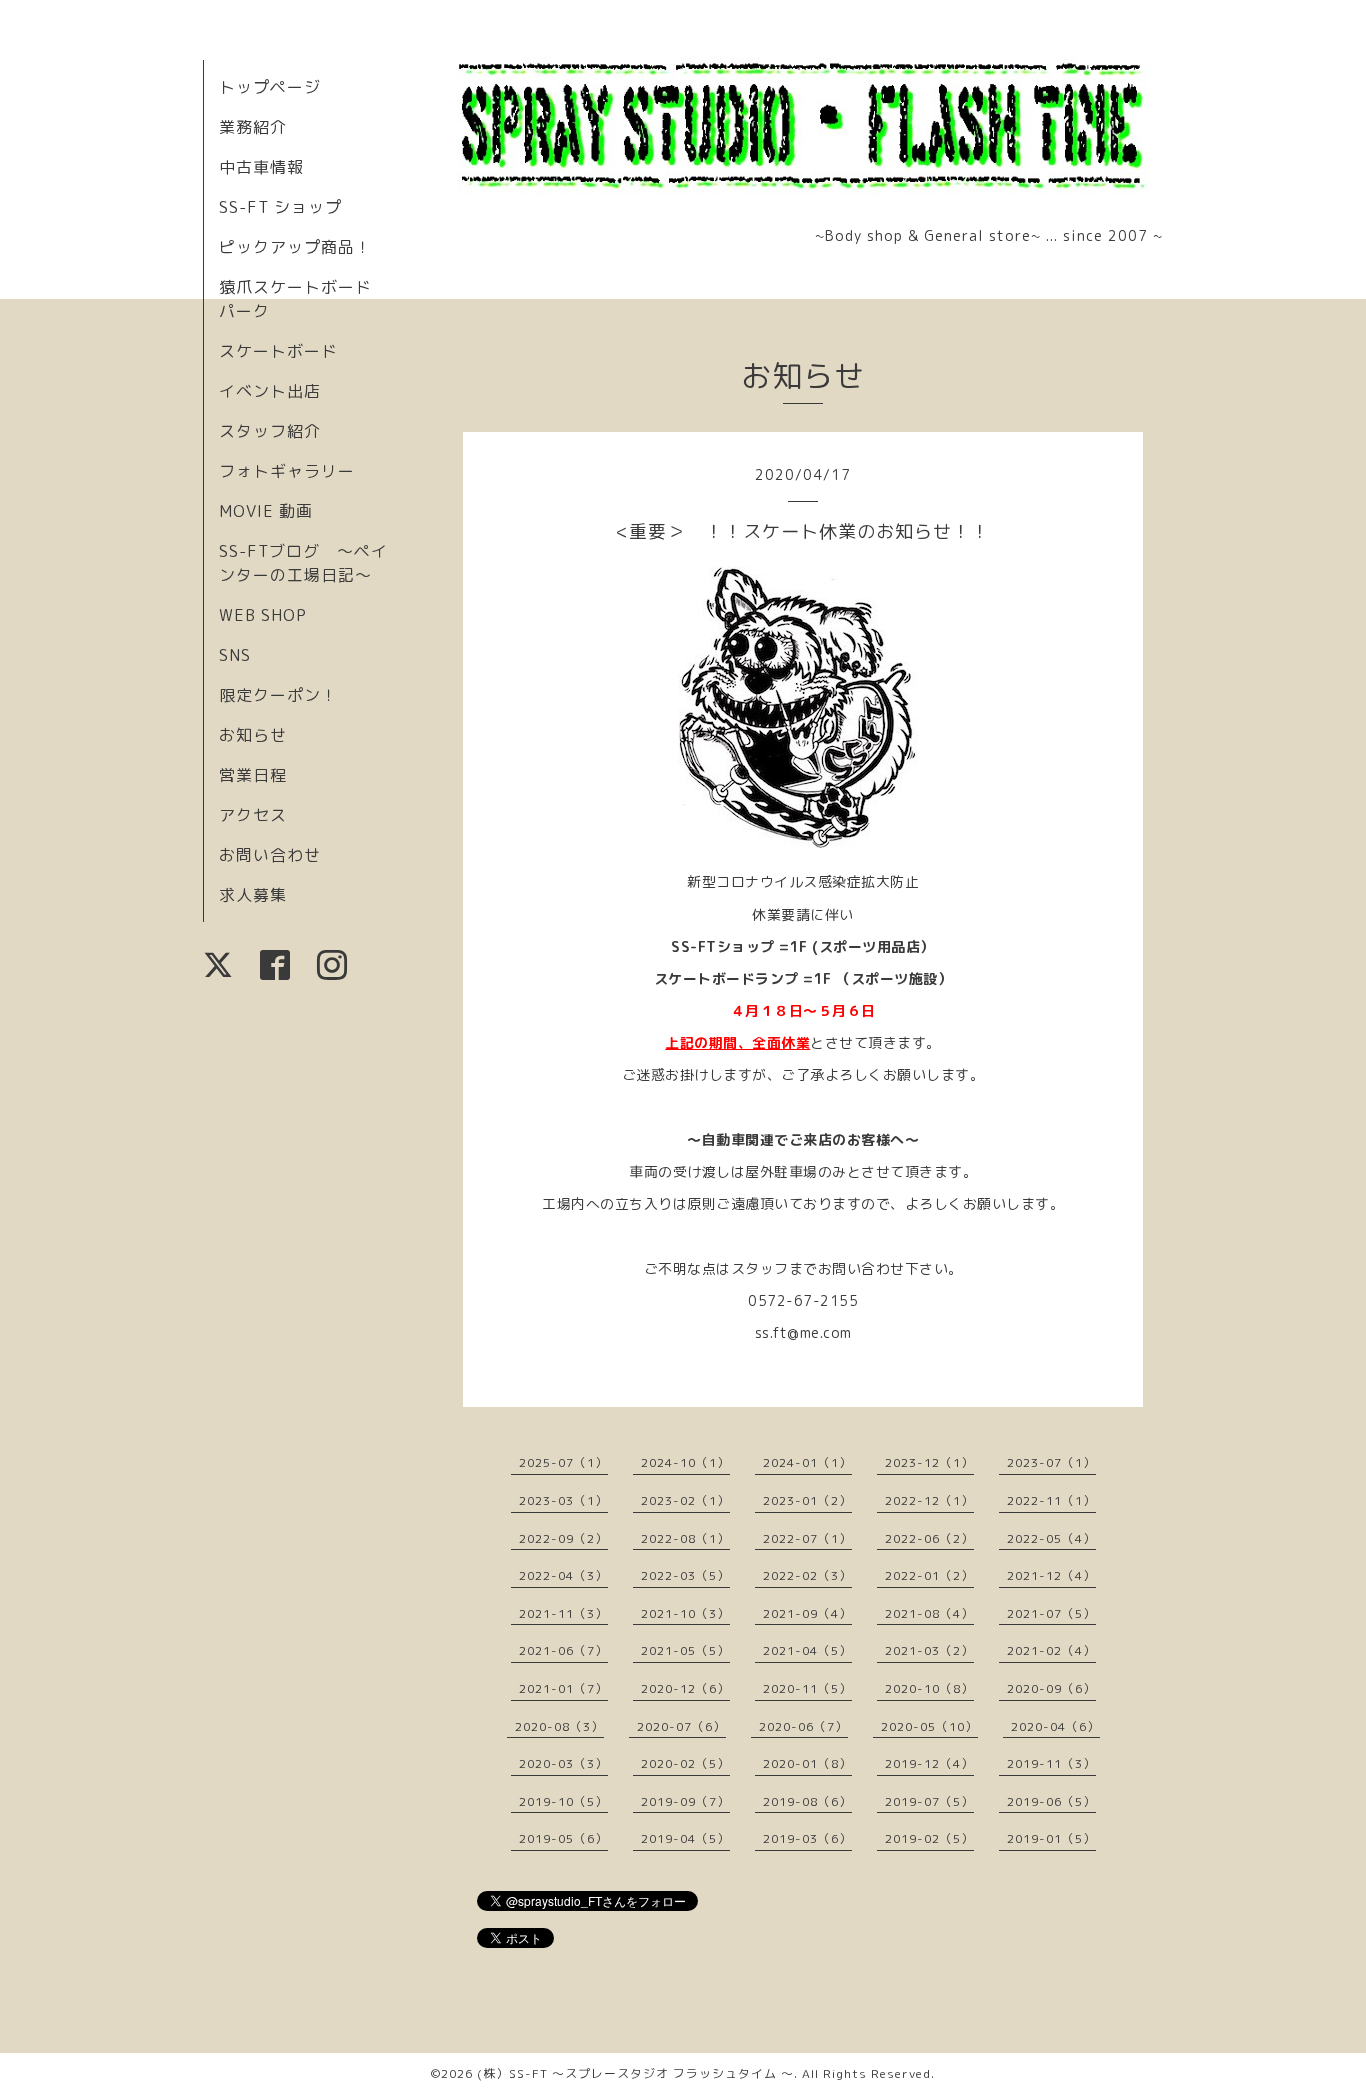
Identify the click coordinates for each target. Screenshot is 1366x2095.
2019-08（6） (807, 1801)
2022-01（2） (929, 1575)
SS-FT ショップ (280, 207)
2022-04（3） (563, 1575)
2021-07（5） (1051, 1613)
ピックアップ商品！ (295, 247)
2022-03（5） (685, 1575)
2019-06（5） (1051, 1801)
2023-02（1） (685, 1500)
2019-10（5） (563, 1801)
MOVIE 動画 (266, 511)
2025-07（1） (563, 1462)
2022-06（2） (929, 1538)
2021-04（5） (807, 1650)
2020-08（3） (559, 1726)
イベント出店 (270, 391)
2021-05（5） (685, 1650)
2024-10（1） (685, 1462)
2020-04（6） (1055, 1726)
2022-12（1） (929, 1500)
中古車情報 (261, 167)
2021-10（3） (685, 1613)
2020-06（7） (803, 1726)
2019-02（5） (929, 1838)
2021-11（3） (563, 1613)
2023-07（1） (1051, 1462)
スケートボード (278, 351)
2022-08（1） (685, 1538)
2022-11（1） (1051, 1500)
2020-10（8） (929, 1688)
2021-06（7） (563, 1650)
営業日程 (253, 775)
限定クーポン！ (278, 695)
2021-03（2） (929, 1650)
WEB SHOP (263, 615)
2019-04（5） (685, 1838)
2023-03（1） (563, 1500)
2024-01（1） (807, 1462)
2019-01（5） (1051, 1838)
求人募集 (253, 895)
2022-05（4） (1051, 1538)
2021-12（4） (1051, 1575)
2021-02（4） (1051, 1650)
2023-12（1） (929, 1462)
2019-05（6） (563, 1838)
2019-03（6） (807, 1838)
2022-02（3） (807, 1575)
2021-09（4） (807, 1613)
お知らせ (253, 735)
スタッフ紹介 (270, 431)
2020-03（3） (563, 1763)
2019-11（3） (1051, 1763)
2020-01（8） (807, 1763)
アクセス (253, 815)
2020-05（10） (929, 1726)
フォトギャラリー (287, 471)
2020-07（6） (681, 1726)
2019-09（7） (685, 1801)
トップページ (270, 87)
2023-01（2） (807, 1500)
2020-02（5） (685, 1763)
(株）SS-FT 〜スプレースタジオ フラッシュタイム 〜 (635, 2073)
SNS (235, 655)
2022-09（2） (563, 1538)
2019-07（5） (929, 1801)
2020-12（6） (685, 1688)
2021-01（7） (563, 1688)
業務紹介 (253, 127)
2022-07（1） (807, 1538)
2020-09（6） (1051, 1688)
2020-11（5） (807, 1688)
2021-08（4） (929, 1613)
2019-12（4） (929, 1763)
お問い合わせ (270, 855)
